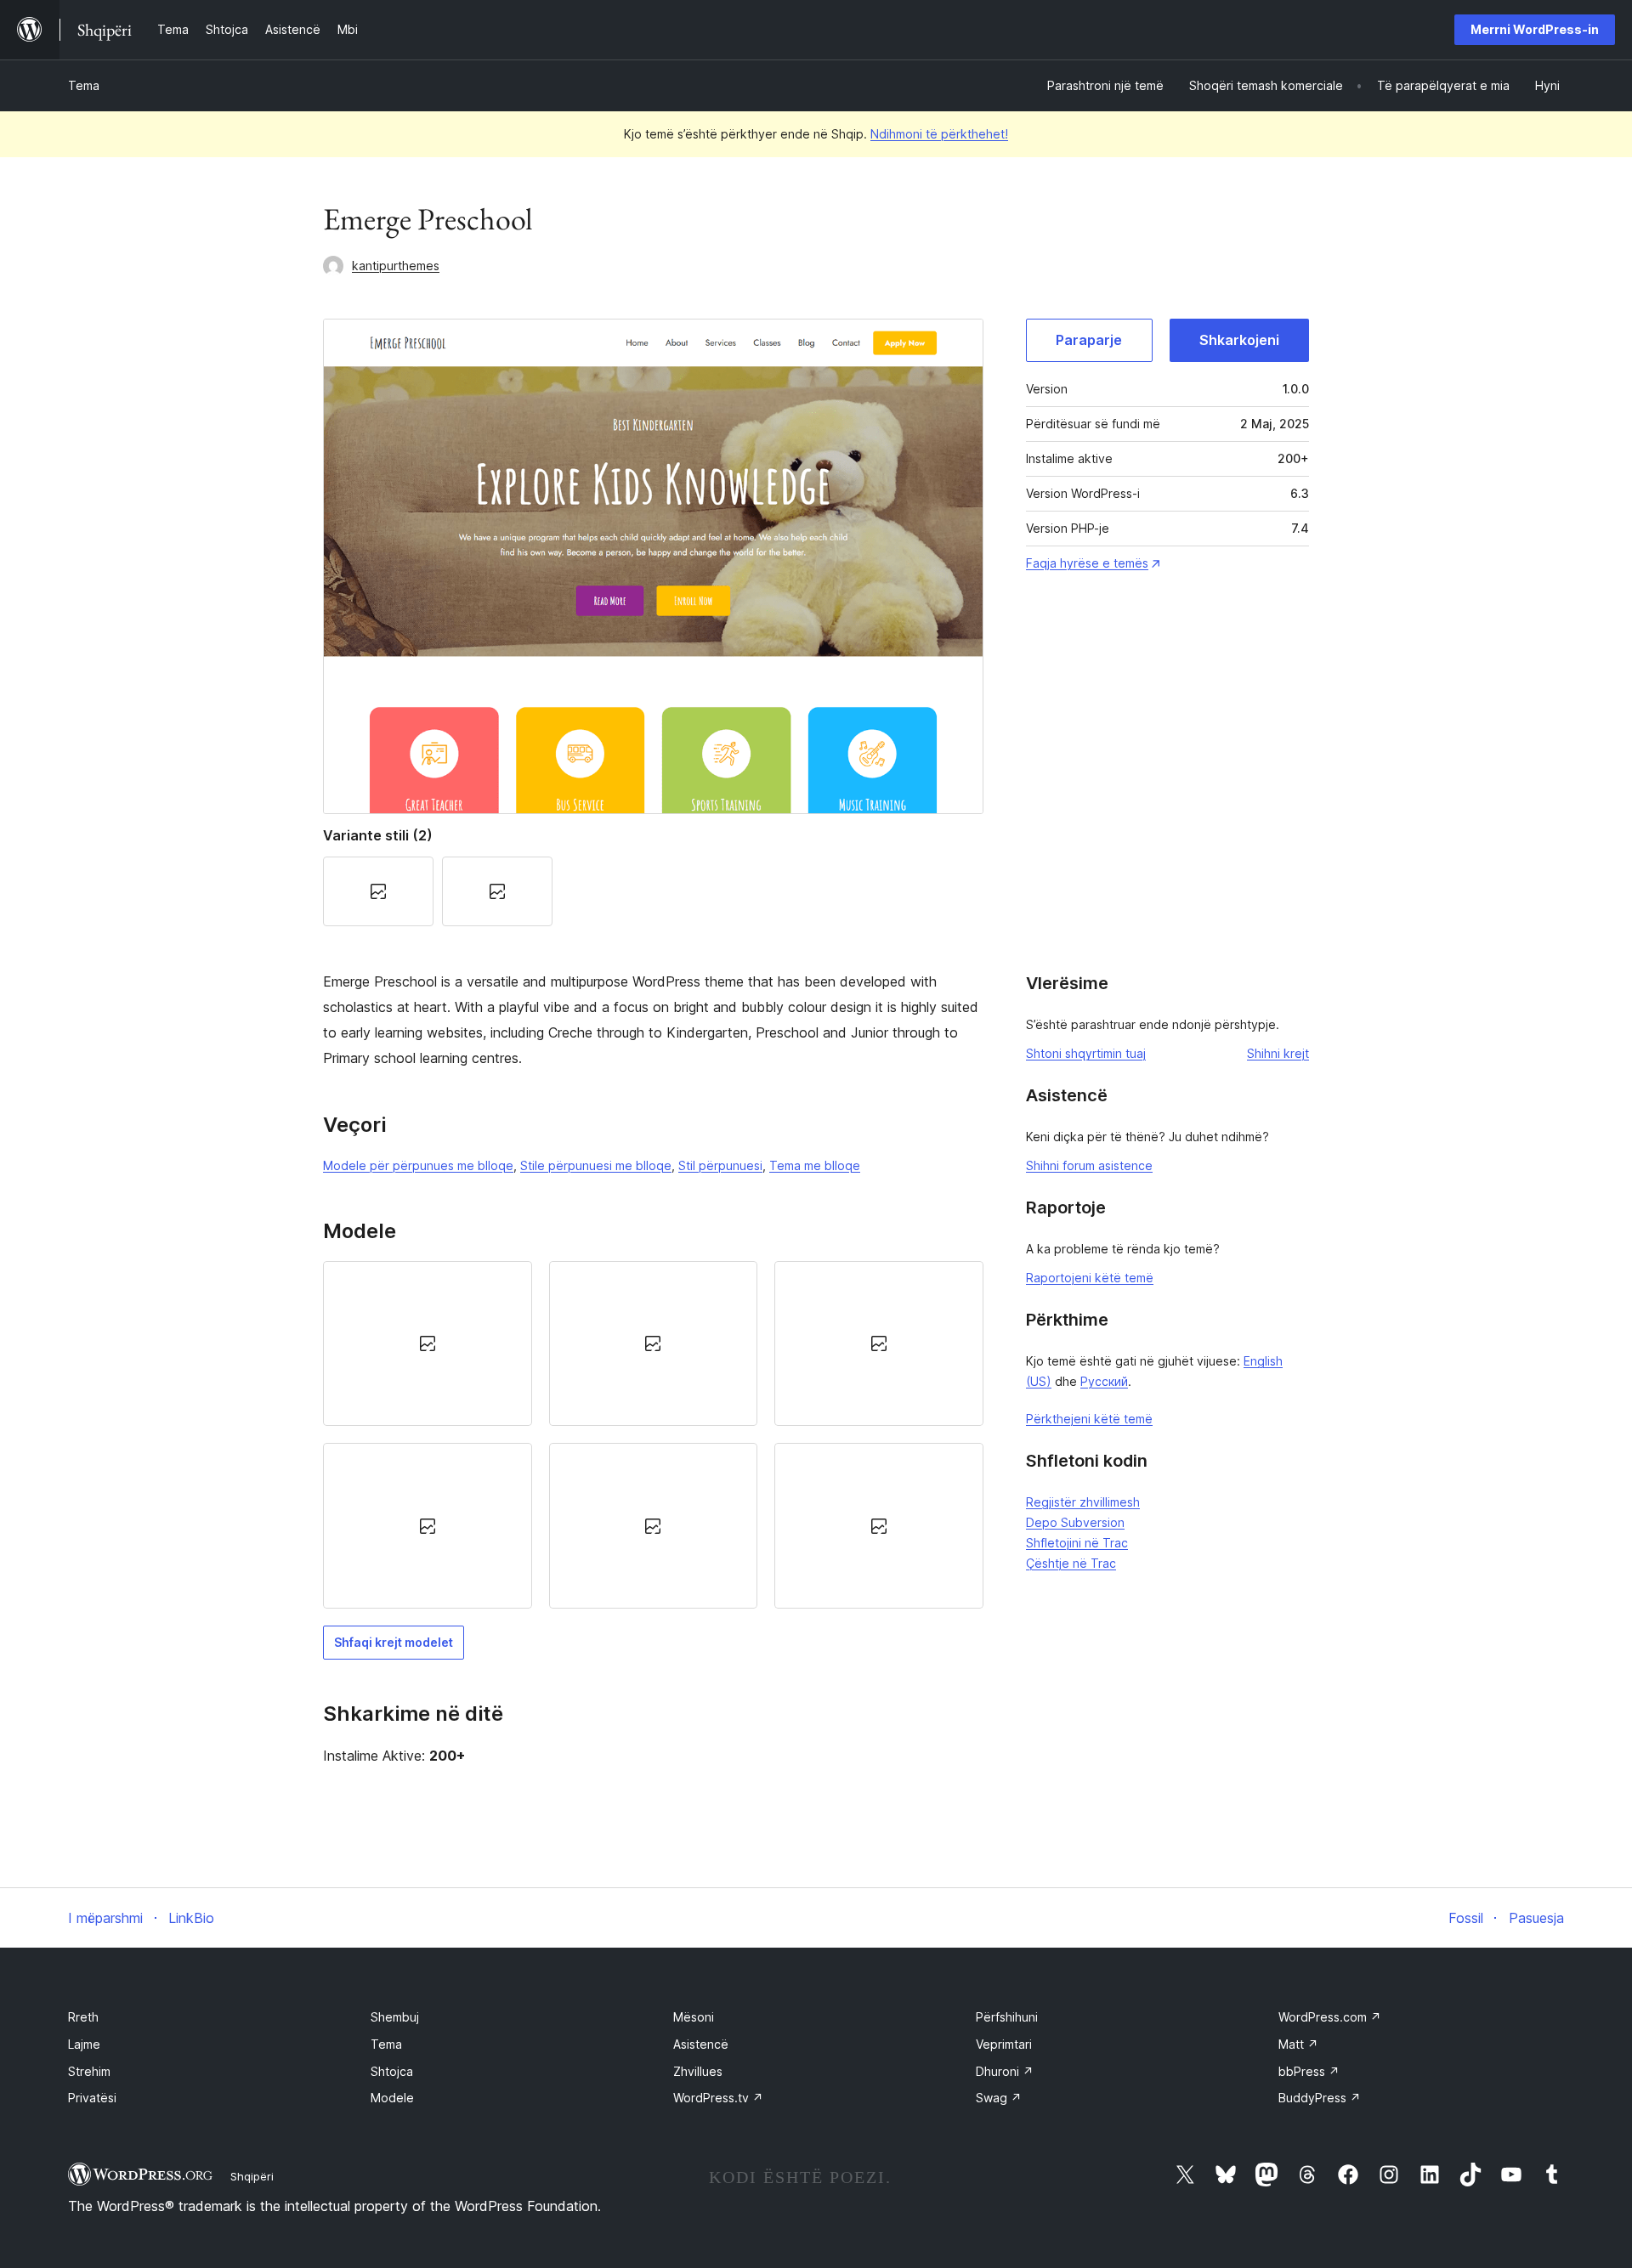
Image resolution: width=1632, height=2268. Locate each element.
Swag (999, 2098)
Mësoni (694, 2017)
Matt (1298, 2044)
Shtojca (392, 2071)
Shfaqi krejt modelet (394, 1642)
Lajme (84, 2044)
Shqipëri (252, 2176)
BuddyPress (1320, 2098)
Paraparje (1089, 340)
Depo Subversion (1075, 1522)
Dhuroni (1005, 2071)
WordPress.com (1330, 2017)
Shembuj (395, 2017)
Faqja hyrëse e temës (1087, 563)
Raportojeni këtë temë (1090, 1278)
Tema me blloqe (815, 1165)
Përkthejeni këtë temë (1089, 1419)
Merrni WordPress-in (1535, 29)
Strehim (89, 2071)
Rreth (83, 2017)
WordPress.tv (718, 2098)
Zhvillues (698, 2071)
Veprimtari (1004, 2044)
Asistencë (701, 2044)
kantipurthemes (396, 266)
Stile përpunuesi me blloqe (596, 1165)
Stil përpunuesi (720, 1165)
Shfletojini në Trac (1077, 1543)
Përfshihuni (1007, 2017)
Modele (392, 2098)
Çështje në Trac (1071, 1563)
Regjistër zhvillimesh (1083, 1502)
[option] (428, 1343)
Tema (84, 85)
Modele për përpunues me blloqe (418, 1165)
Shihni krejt (1278, 1053)
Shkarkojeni (1239, 340)
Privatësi (92, 2098)
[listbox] (653, 1435)
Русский (1104, 1381)
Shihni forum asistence (1089, 1165)
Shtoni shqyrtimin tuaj (1086, 1053)
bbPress (1309, 2071)
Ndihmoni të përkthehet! (939, 134)
